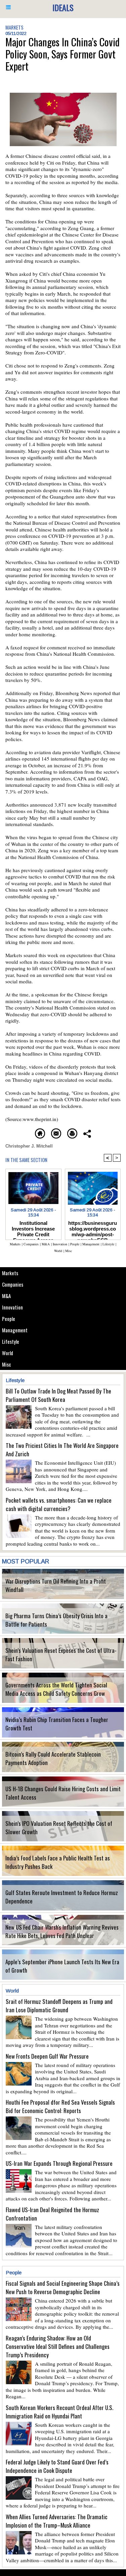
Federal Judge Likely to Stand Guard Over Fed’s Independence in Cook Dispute (57, 2466)
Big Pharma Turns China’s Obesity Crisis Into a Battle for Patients (56, 1620)
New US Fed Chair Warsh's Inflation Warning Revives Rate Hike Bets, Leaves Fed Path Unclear (62, 1931)
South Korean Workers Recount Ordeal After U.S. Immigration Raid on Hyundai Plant (59, 2412)
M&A (6, 1296)
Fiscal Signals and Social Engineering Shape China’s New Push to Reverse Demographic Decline (63, 2287)
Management (15, 1330)
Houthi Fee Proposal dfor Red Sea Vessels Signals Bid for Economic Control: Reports (60, 2106)
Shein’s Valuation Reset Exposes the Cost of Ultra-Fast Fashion (61, 1655)
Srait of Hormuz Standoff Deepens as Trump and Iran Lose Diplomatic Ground (59, 2006)
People (9, 1319)
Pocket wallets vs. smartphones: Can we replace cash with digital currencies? (59, 1504)
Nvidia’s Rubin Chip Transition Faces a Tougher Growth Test (57, 1724)
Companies (13, 1284)
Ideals (63, 7)
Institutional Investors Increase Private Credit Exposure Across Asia (33, 1229)
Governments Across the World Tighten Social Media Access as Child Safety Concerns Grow (56, 1689)
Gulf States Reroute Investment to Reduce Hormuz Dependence (62, 1897)
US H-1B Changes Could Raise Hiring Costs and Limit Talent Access (63, 1793)
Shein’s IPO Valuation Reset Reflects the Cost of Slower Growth (59, 1828)
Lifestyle (11, 1341)
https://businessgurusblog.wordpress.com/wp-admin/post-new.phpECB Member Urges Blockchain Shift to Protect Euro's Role (93, 1229)
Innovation (12, 1307)
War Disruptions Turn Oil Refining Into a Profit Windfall (56, 1585)
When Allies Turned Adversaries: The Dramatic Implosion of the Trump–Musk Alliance (57, 2521)
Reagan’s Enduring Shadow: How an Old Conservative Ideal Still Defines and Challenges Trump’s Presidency (58, 2346)
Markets (10, 1273)
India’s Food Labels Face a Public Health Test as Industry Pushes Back (58, 1862)
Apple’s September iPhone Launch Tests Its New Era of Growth (62, 1966)
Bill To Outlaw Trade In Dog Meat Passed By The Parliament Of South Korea (58, 1395)
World (8, 1353)
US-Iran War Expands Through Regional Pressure (59, 2163)
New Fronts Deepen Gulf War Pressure (47, 2056)
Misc (7, 1364)
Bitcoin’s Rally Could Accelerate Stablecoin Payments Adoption (53, 1758)
